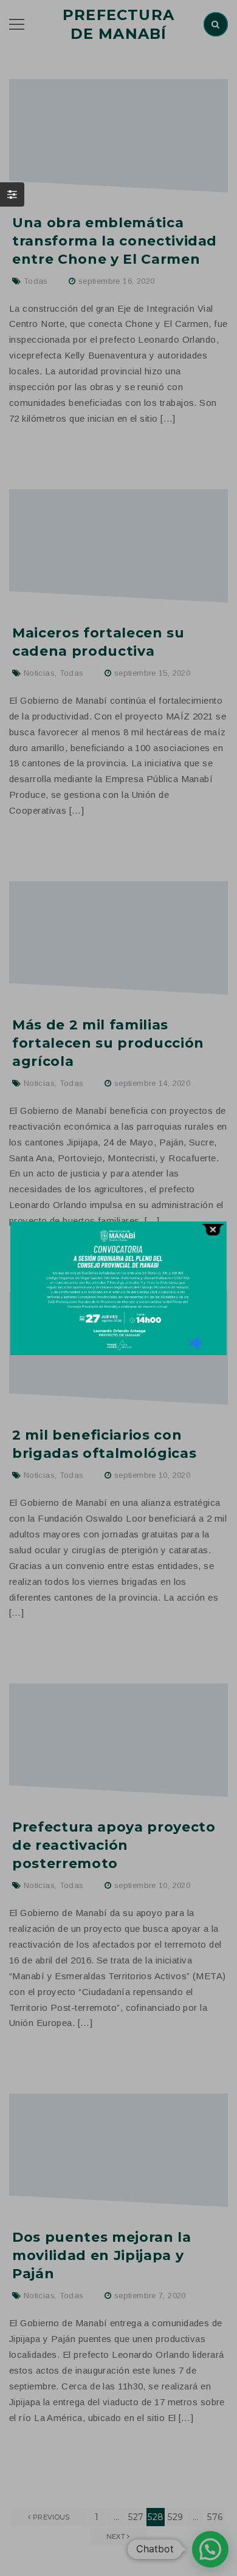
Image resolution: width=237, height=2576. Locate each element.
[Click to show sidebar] (12, 194)
